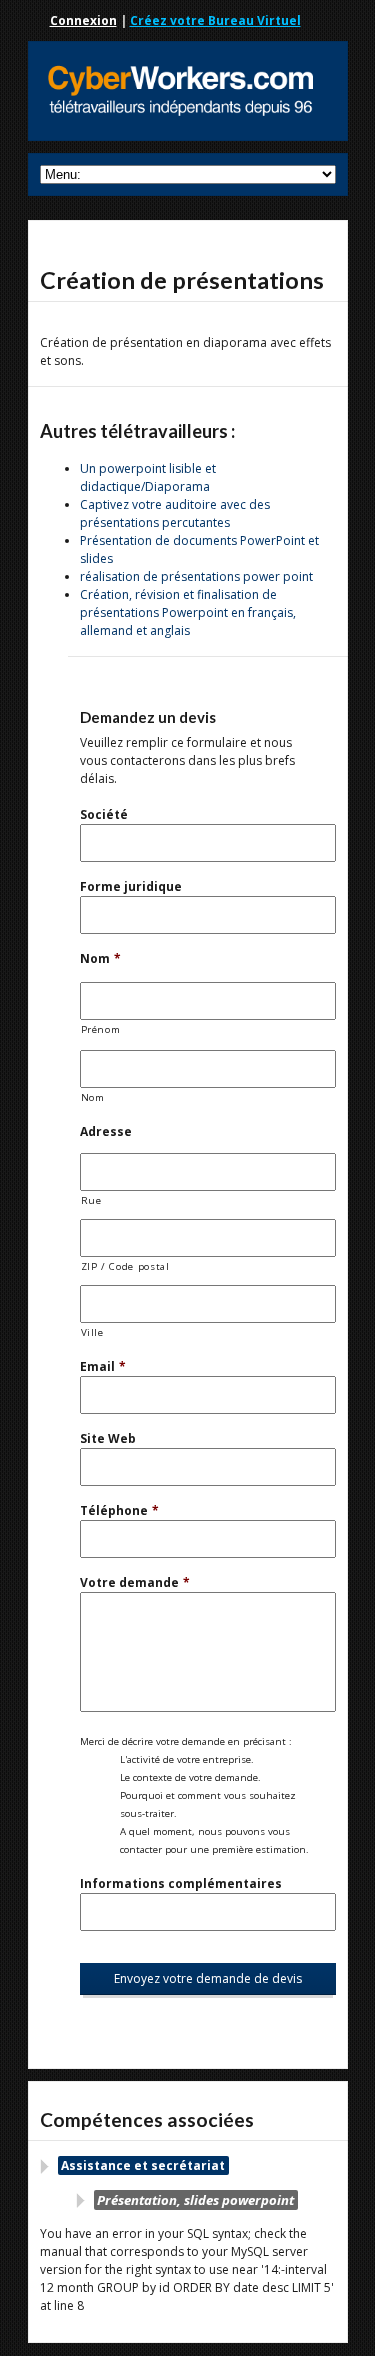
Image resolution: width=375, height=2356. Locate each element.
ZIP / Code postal (125, 1266)
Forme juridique (131, 886)
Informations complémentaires (181, 1883)
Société (104, 814)
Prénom (101, 1029)
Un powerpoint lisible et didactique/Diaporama (148, 477)
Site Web (108, 1438)
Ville (92, 1332)
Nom (100, 958)
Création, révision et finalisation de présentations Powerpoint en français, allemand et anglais (188, 612)
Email (103, 1366)
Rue (91, 1200)
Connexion (83, 20)
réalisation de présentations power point (196, 576)
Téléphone (119, 1510)
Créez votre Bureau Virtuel (215, 20)
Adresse (106, 1131)
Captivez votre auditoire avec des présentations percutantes (175, 513)
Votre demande (135, 1582)
